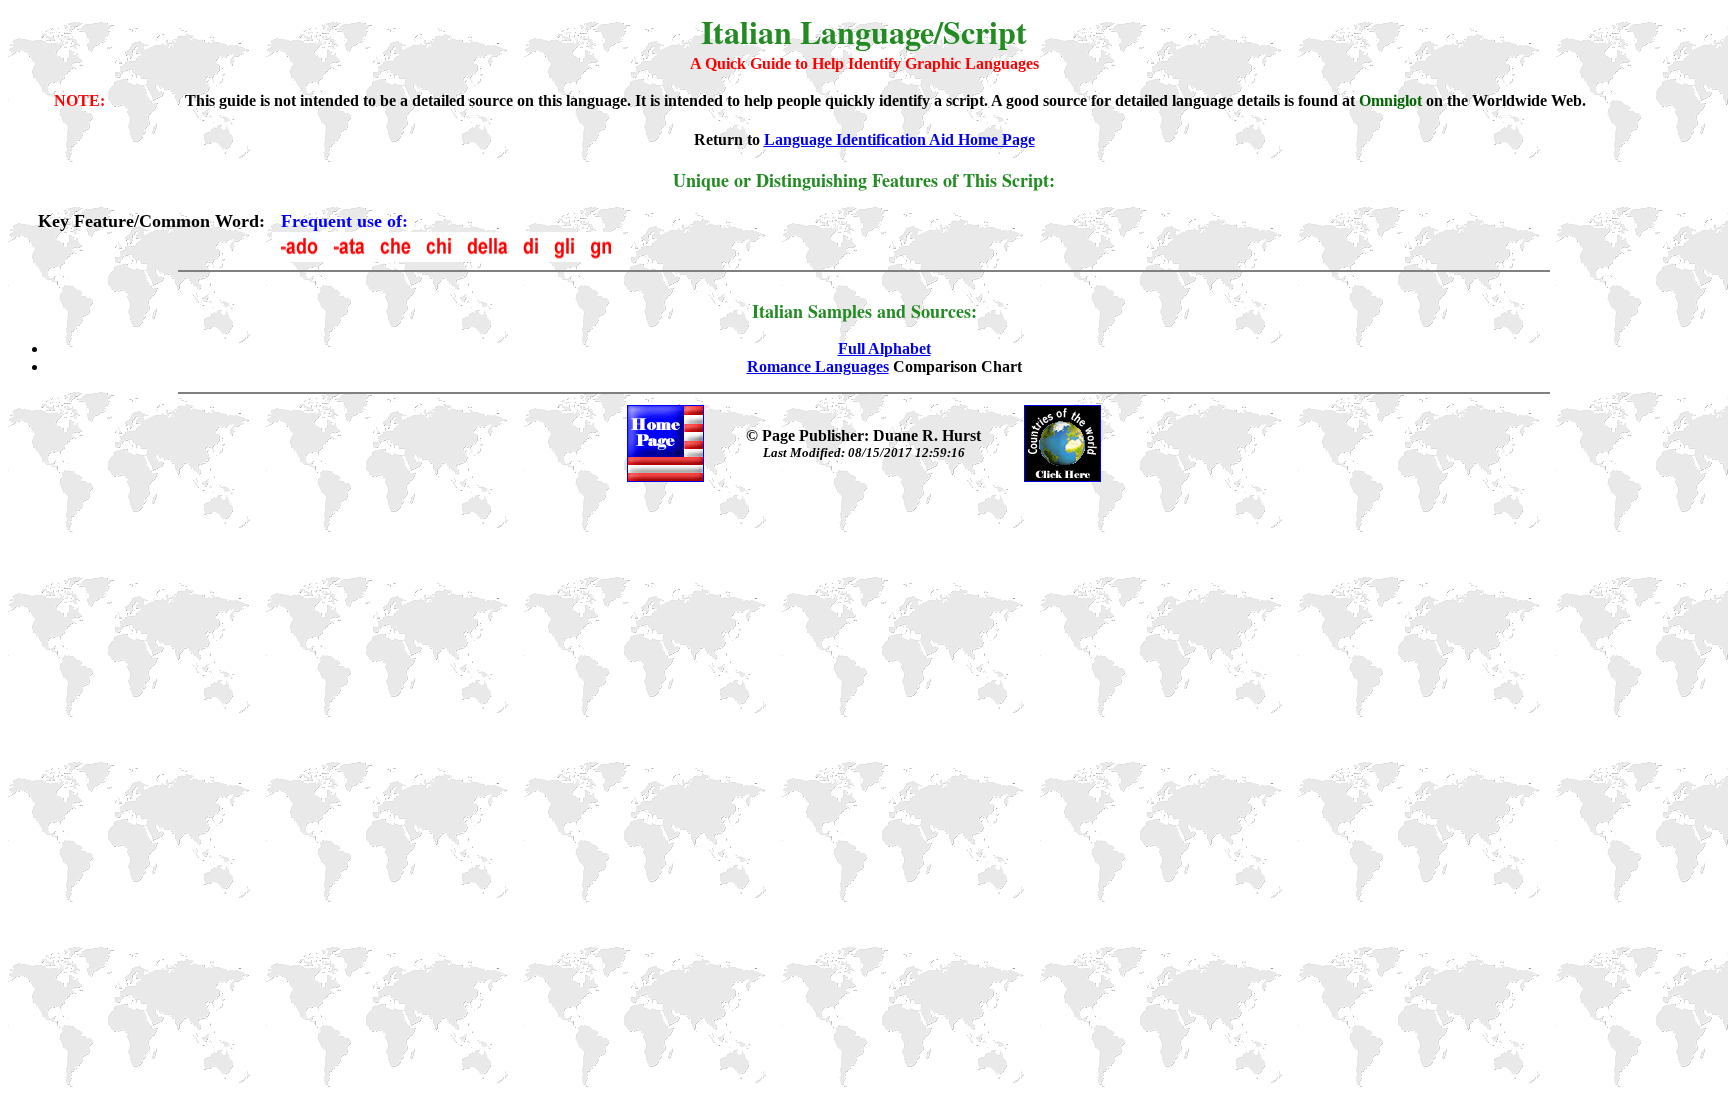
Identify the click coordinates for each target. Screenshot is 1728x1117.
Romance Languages (818, 366)
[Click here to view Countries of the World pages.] (1062, 476)
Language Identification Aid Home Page (899, 139)
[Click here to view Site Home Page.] (665, 476)
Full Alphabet (884, 348)
